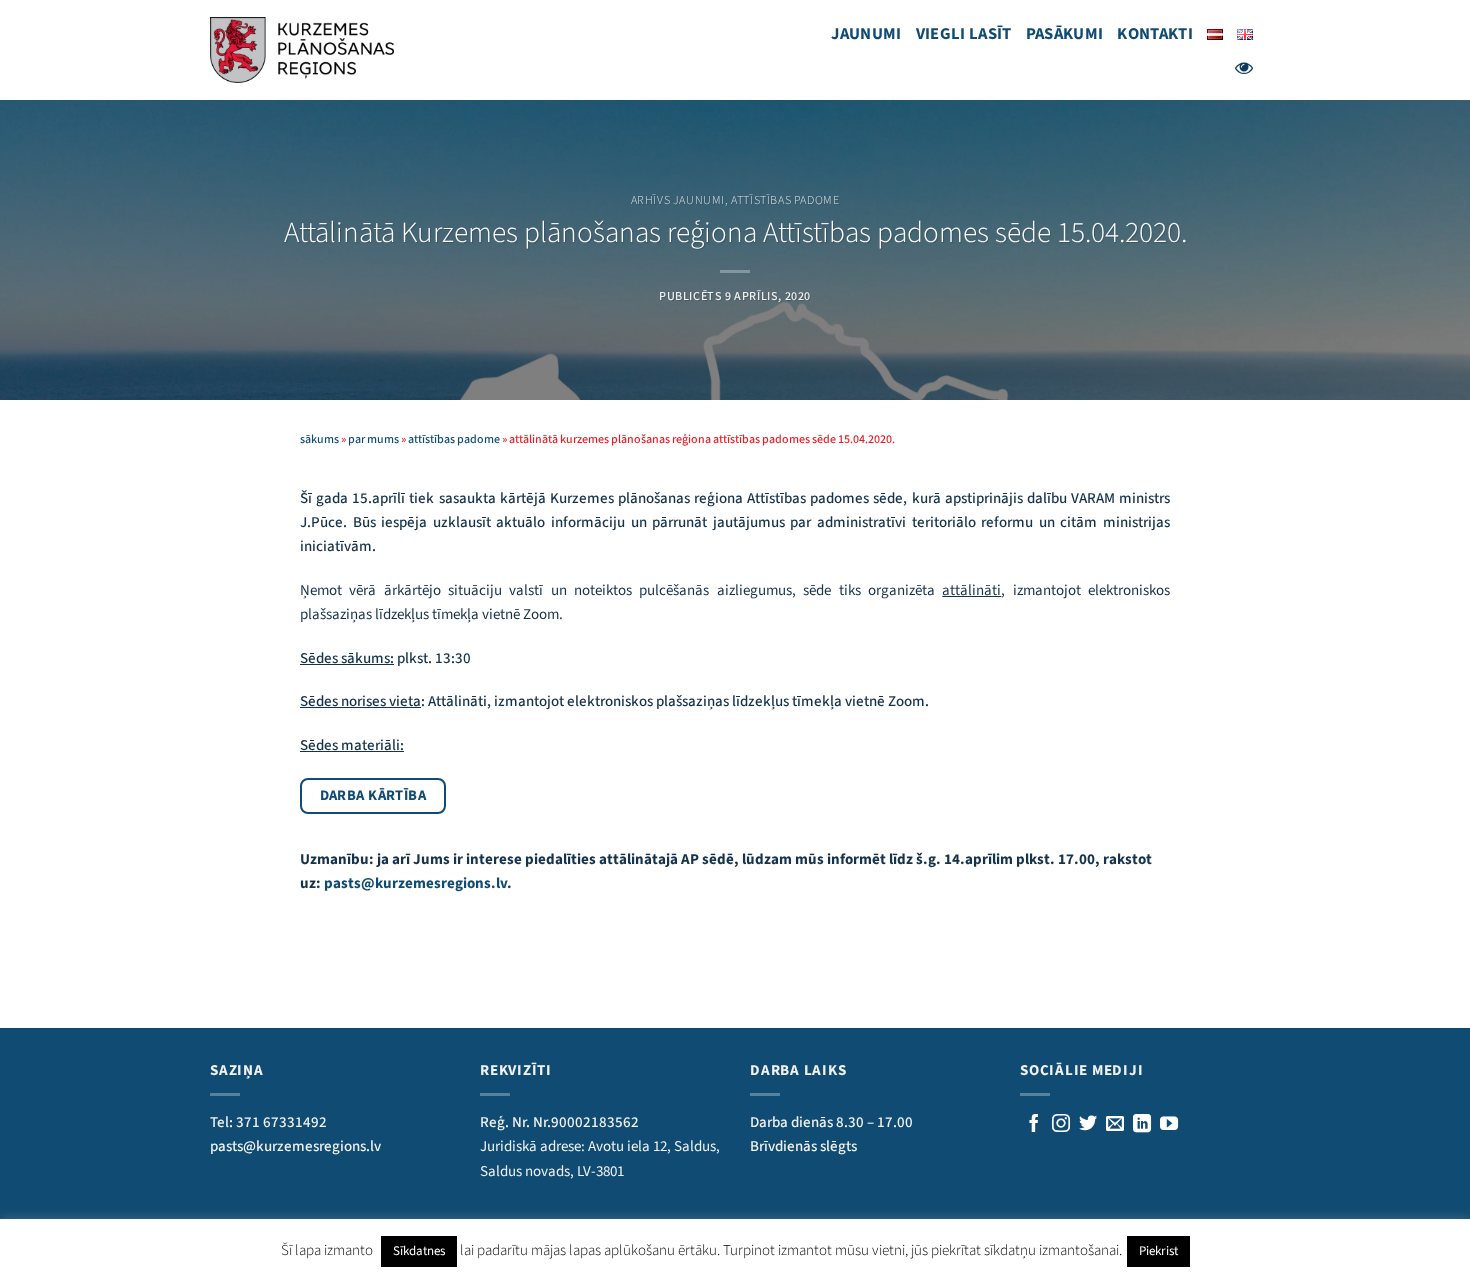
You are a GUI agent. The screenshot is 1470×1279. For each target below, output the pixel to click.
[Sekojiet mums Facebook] (1034, 1125)
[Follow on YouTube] (1169, 1125)
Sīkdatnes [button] (419, 1251)
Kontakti (1155, 34)
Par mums (373, 439)
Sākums (319, 439)
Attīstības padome (785, 200)
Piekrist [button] (1158, 1251)
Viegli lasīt (964, 34)
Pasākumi (1065, 34)
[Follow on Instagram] (1061, 1125)
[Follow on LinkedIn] (1142, 1125)
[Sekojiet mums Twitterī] (1088, 1125)
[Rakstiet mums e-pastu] (1115, 1125)
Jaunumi (866, 34)
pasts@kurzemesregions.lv (415, 883)
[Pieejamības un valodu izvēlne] (1244, 68)
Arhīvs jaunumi (678, 200)
